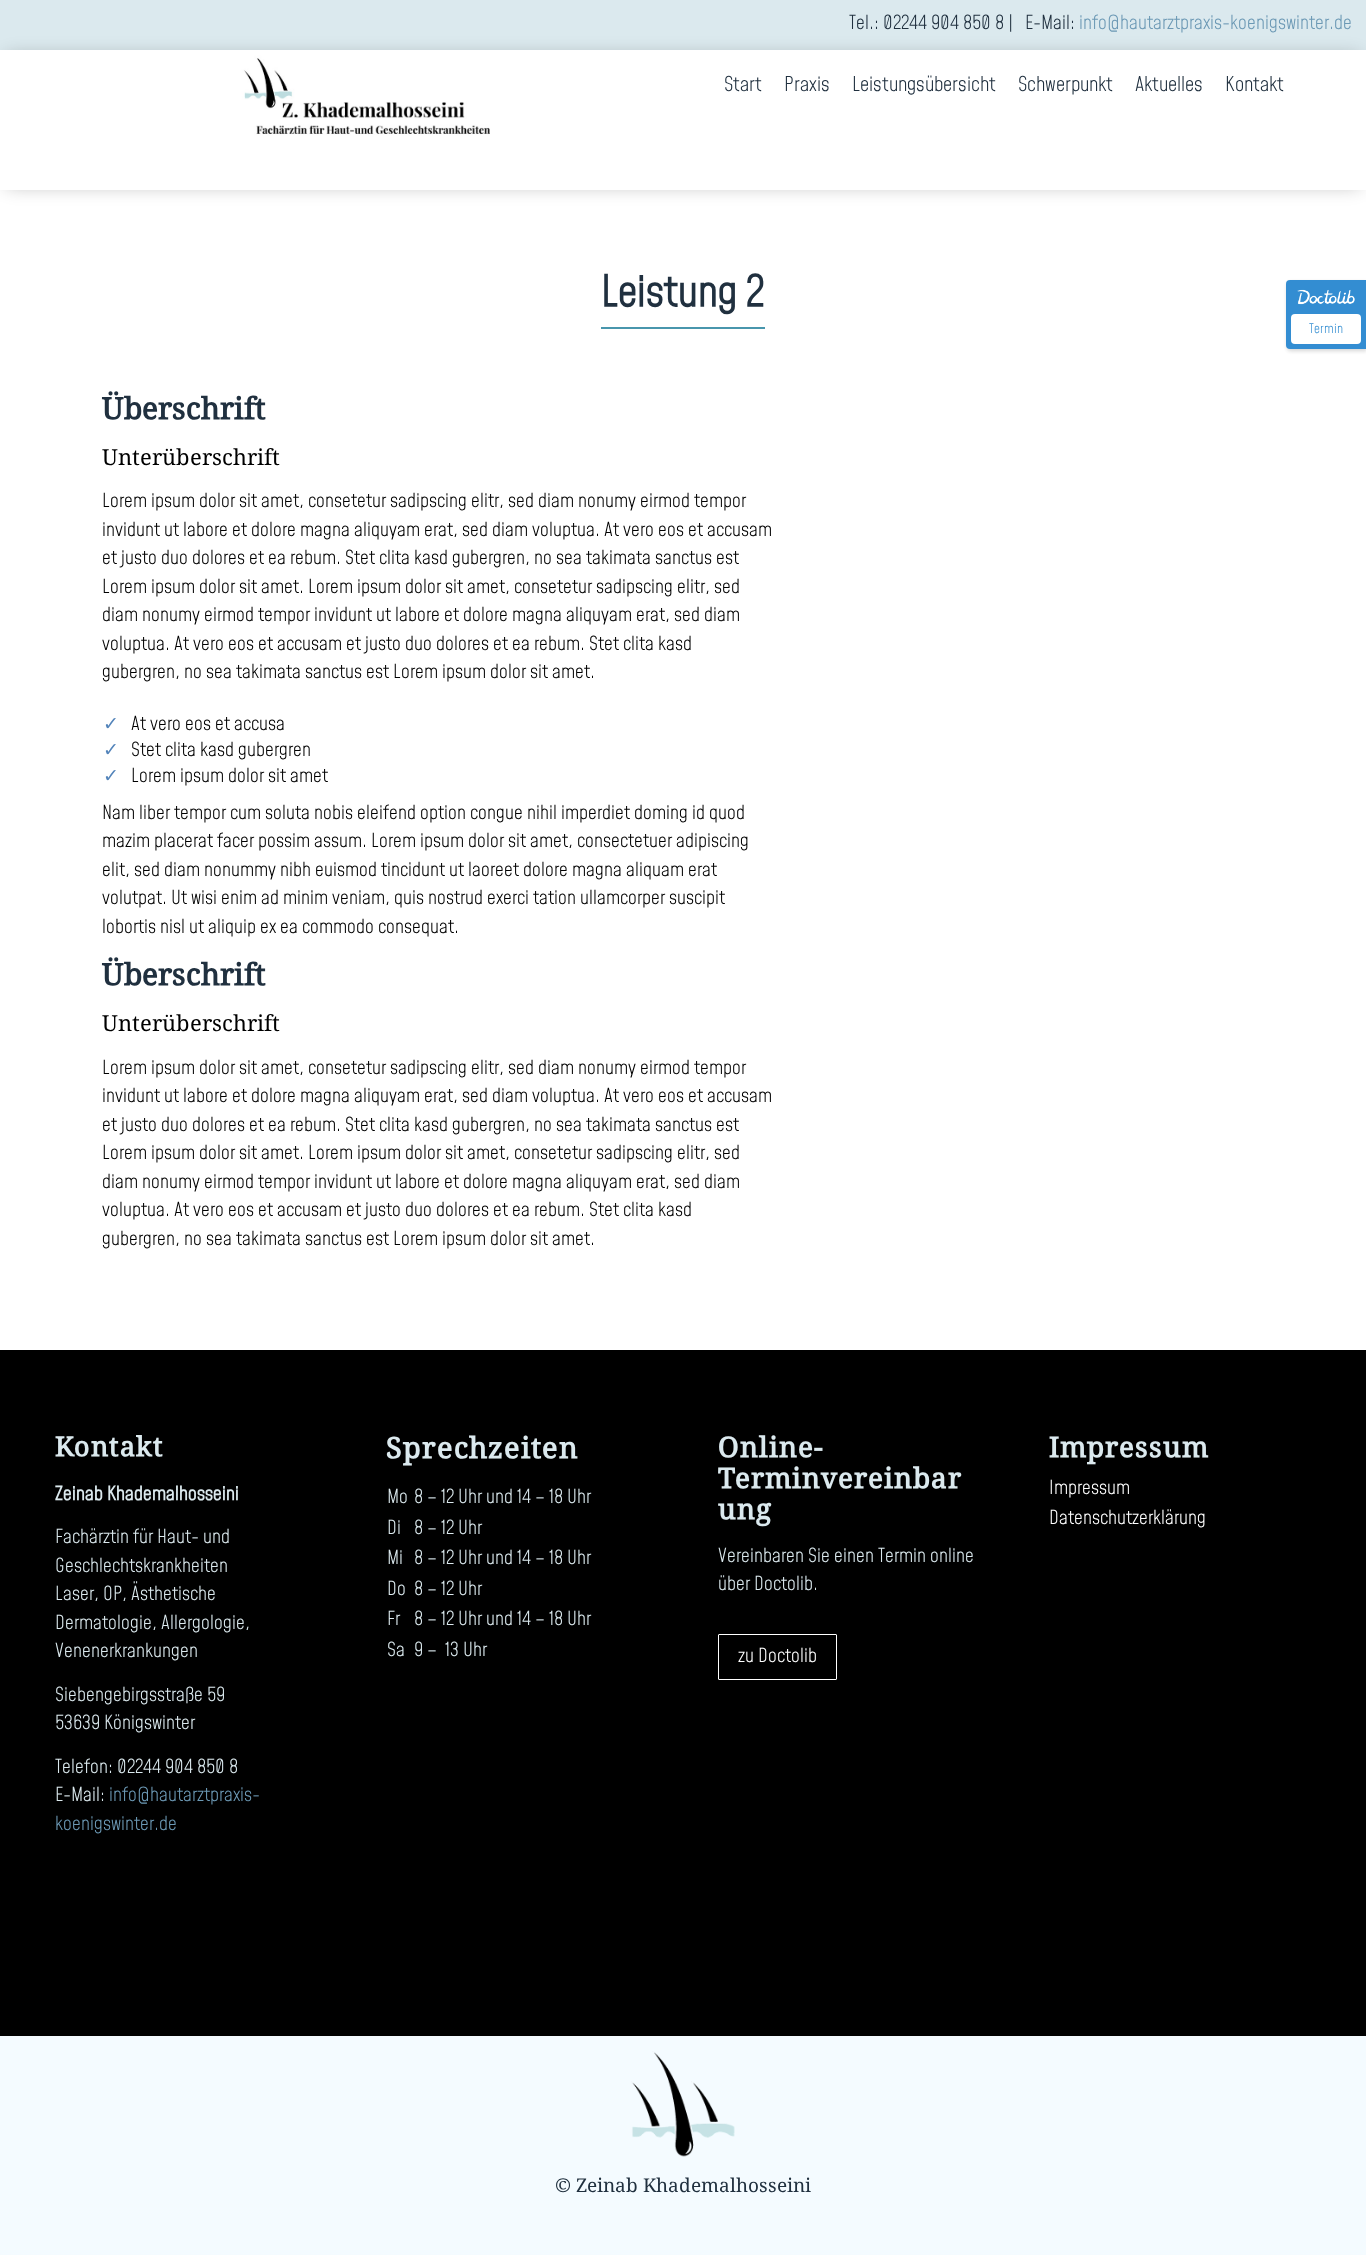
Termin (1326, 329)
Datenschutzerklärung (1127, 1522)
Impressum (1089, 1492)
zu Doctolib (777, 1656)
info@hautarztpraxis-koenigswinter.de (1215, 23)
